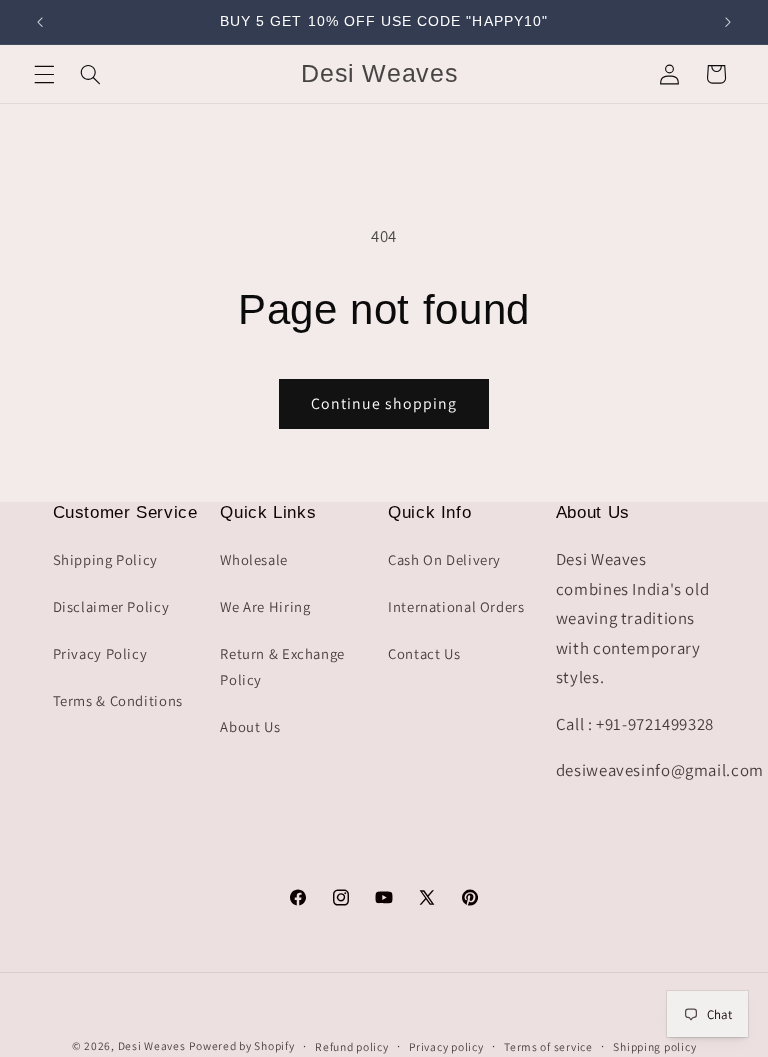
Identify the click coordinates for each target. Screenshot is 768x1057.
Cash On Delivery (444, 559)
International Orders (456, 606)
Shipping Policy (105, 559)
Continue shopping (384, 403)
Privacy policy (446, 1046)
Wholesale (254, 559)
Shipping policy (654, 1046)
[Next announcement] (728, 22)
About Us (250, 726)
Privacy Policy (100, 653)
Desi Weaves (152, 1045)
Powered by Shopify (241, 1045)
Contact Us (424, 653)
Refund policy (352, 1046)
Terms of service (548, 1046)
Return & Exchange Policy (282, 666)
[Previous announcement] (40, 22)
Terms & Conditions (118, 700)
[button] (44, 74)
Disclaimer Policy (111, 606)
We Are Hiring (265, 606)
